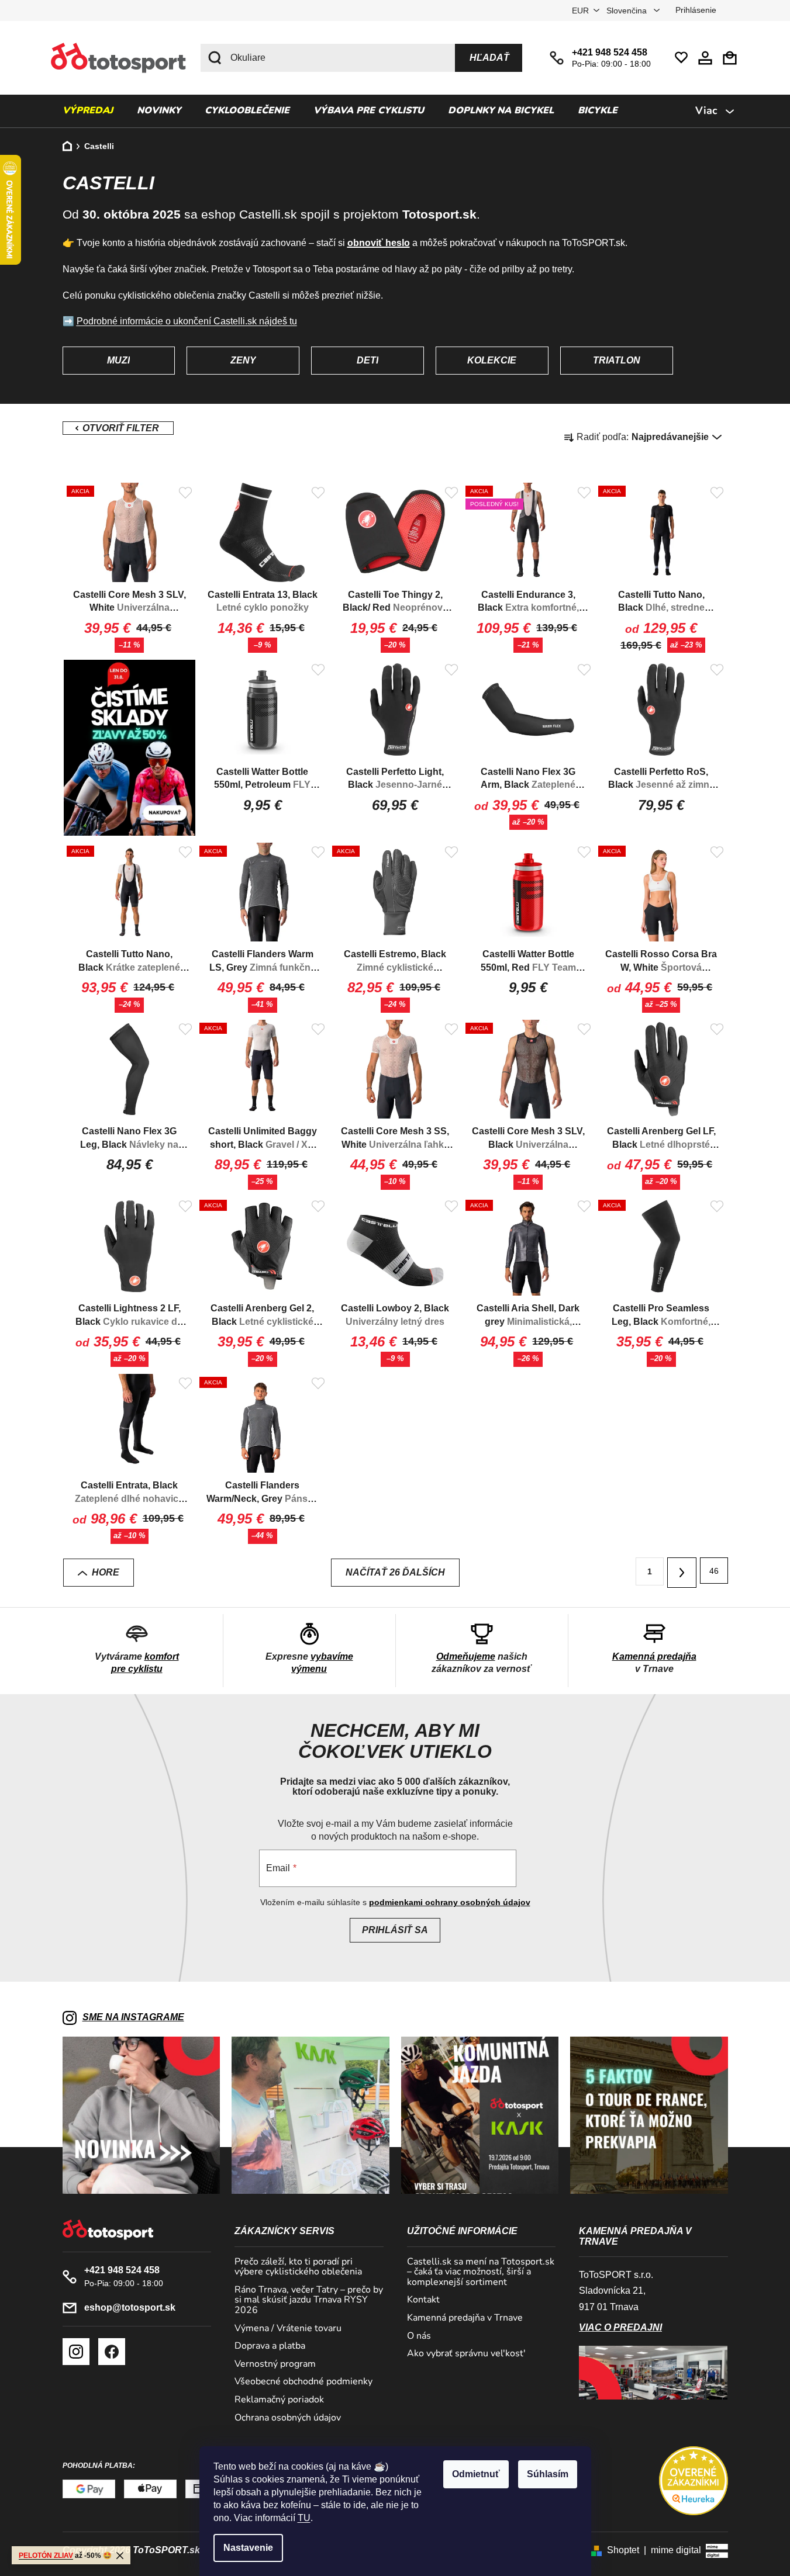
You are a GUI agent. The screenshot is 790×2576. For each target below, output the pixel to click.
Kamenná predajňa (654, 1656)
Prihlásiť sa (395, 1930)
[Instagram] (76, 2352)
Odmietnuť (476, 2474)
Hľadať (489, 58)
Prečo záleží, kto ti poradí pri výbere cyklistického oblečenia (298, 2267)
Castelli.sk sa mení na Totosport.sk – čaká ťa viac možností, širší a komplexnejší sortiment (481, 2272)
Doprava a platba (270, 2346)
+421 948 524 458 (610, 52)
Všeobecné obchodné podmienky (303, 2382)
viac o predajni (620, 2327)
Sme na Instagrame (133, 2017)
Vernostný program (275, 2364)
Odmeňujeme (466, 1656)
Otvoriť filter (118, 428)
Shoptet (623, 2550)
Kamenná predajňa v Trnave (465, 2318)
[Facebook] (112, 2352)
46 (714, 1571)
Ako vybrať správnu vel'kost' (466, 2354)
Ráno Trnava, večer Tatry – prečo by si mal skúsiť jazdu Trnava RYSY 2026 (309, 2300)
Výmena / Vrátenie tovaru (288, 2329)
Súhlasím (548, 2474)
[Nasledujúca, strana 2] (682, 1573)
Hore (106, 1572)
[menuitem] (88, 111)
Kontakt (423, 2300)
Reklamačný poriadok (279, 2400)
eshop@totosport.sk (130, 2307)
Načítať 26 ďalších (395, 1572)
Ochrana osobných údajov (288, 2418)
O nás (419, 2336)
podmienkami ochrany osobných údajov (450, 1902)
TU (304, 2518)
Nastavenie (248, 2548)
